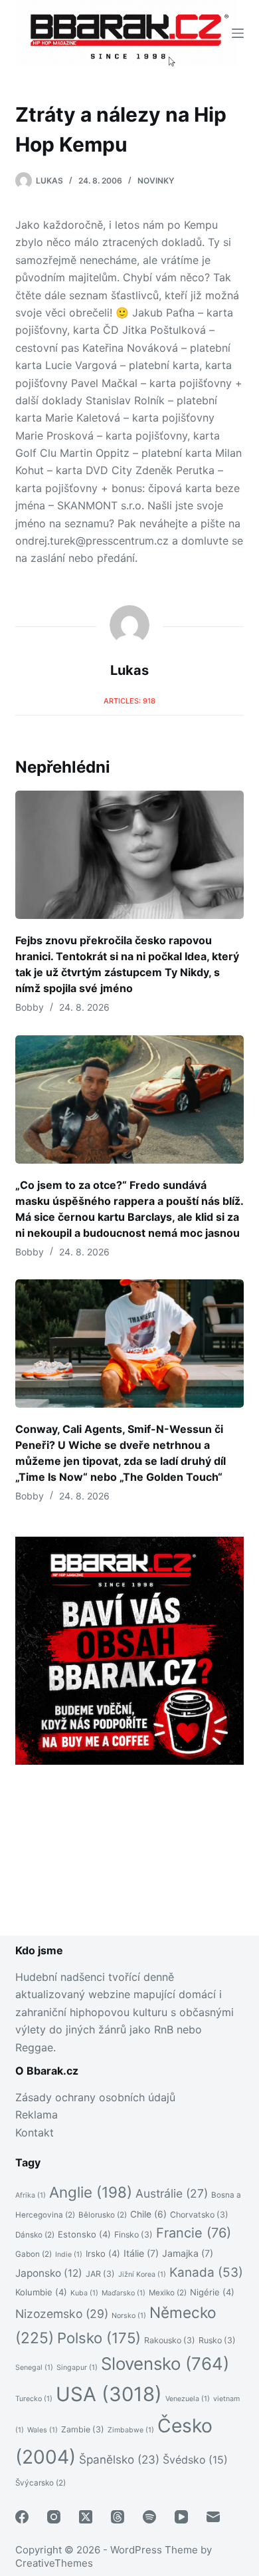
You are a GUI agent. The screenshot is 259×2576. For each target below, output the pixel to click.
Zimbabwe (131, 2430)
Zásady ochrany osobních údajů (95, 2097)
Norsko (129, 2316)
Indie (69, 2254)
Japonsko (49, 2273)
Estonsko (84, 2234)
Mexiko (168, 2293)
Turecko (34, 2399)
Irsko (103, 2254)
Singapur (77, 2368)
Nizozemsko (62, 2314)
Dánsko (35, 2235)
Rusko (217, 2340)
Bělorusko (103, 2215)
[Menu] (238, 33)
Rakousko (170, 2340)
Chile (148, 2214)
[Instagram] (54, 2517)
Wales (43, 2430)
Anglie (91, 2192)
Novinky (156, 181)
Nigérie (212, 2292)
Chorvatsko (199, 2215)
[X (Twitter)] (86, 2517)
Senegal (34, 2368)
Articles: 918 (129, 701)
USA (109, 2394)
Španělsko (119, 2460)
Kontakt (35, 2132)
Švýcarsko (41, 2483)
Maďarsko (124, 2293)
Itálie (141, 2253)
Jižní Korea (142, 2274)
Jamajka (188, 2253)
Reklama (37, 2115)
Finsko (133, 2235)
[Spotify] (149, 2517)
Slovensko (165, 2364)
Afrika (31, 2195)
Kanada (206, 2272)
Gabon (34, 2254)
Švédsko (195, 2460)
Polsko (99, 2338)
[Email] (213, 2517)
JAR (100, 2274)
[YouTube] (181, 2517)
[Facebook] (22, 2517)
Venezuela (188, 2399)
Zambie (83, 2429)
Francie (194, 2233)
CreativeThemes (54, 2563)
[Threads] (118, 2517)
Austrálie (172, 2193)
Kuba (84, 2293)
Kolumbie (41, 2292)
